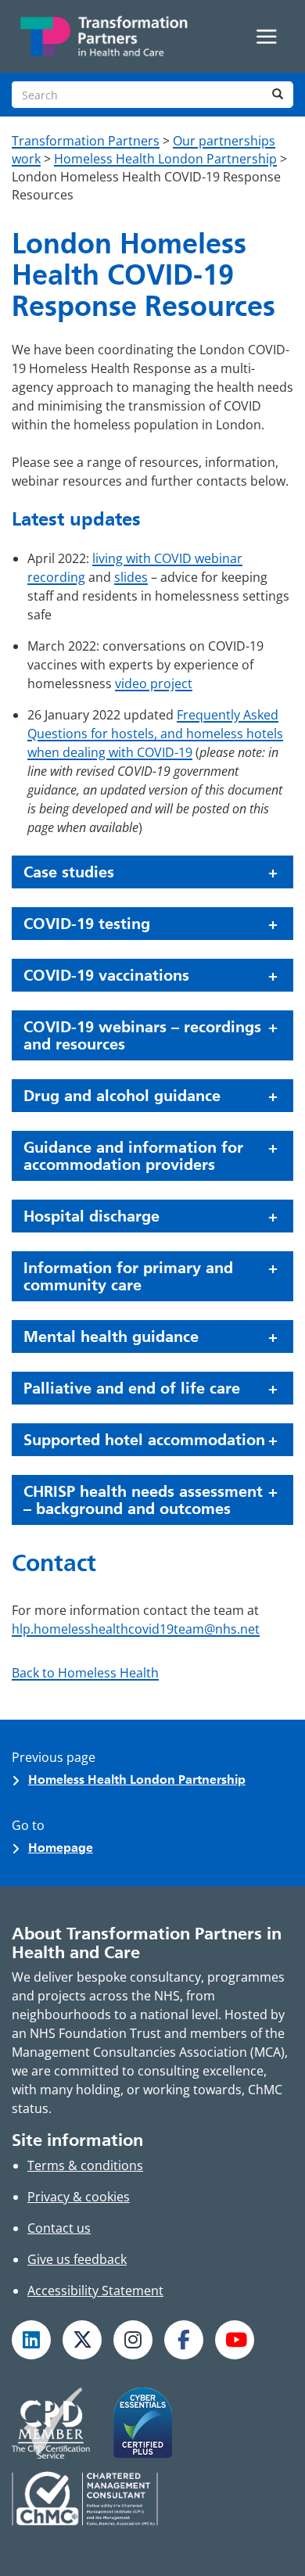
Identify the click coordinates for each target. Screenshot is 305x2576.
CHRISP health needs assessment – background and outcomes (143, 1500)
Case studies (69, 872)
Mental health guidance (111, 1336)
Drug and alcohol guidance (122, 1096)
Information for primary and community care (128, 1276)
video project (154, 683)
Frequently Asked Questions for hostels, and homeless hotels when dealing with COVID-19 (155, 734)
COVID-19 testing (87, 924)
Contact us (59, 2228)
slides (131, 577)
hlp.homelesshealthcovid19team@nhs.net (136, 1629)
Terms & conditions (85, 2165)
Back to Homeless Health (85, 1673)
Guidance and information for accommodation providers (133, 1156)
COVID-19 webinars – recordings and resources (142, 1035)
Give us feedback (77, 2259)
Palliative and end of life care (132, 1388)
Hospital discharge (91, 1216)
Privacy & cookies (79, 2197)
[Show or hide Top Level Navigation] (267, 37)
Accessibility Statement (95, 2291)
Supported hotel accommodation (144, 1440)
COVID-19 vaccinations (106, 975)
